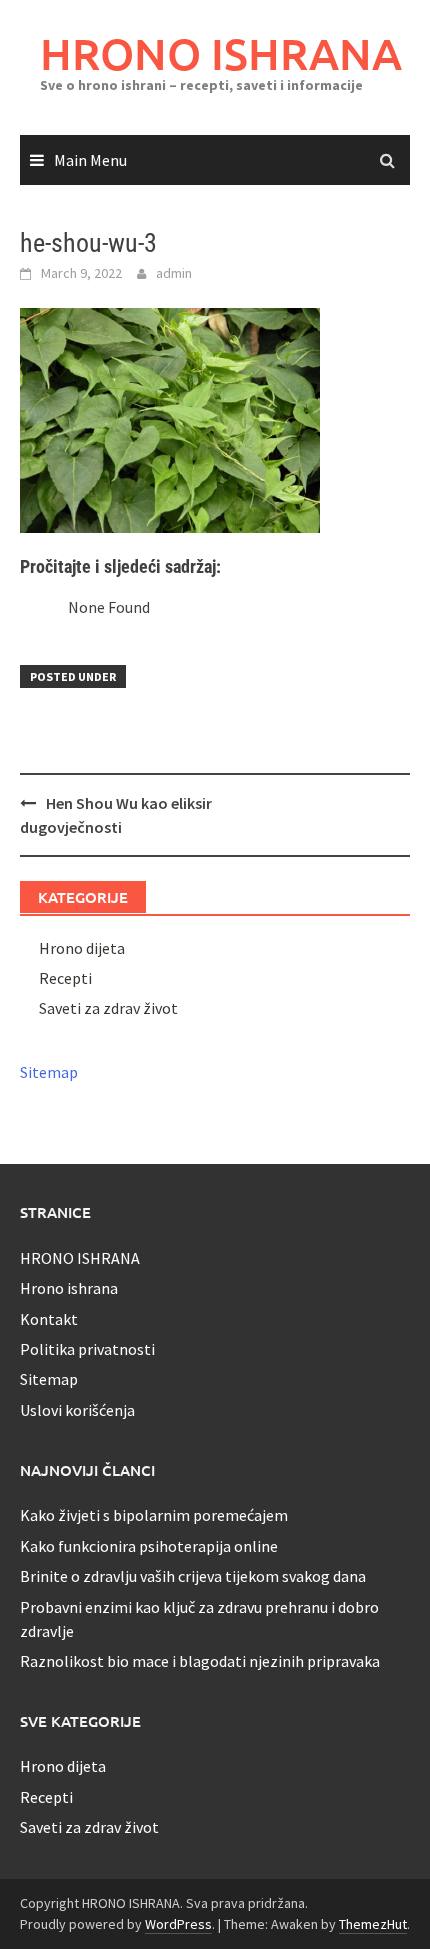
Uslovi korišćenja (77, 1410)
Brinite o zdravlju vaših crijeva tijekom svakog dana (193, 1576)
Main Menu (90, 160)
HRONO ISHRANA (221, 53)
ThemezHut (373, 1924)
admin (174, 273)
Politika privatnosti (87, 1349)
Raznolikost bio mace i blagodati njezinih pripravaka (200, 1661)
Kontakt (49, 1319)
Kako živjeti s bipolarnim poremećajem (154, 1515)
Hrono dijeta (82, 948)
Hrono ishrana (69, 1288)
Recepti (65, 978)
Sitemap (49, 1072)
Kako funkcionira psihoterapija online (149, 1546)
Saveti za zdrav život (108, 1008)
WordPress (178, 1924)
